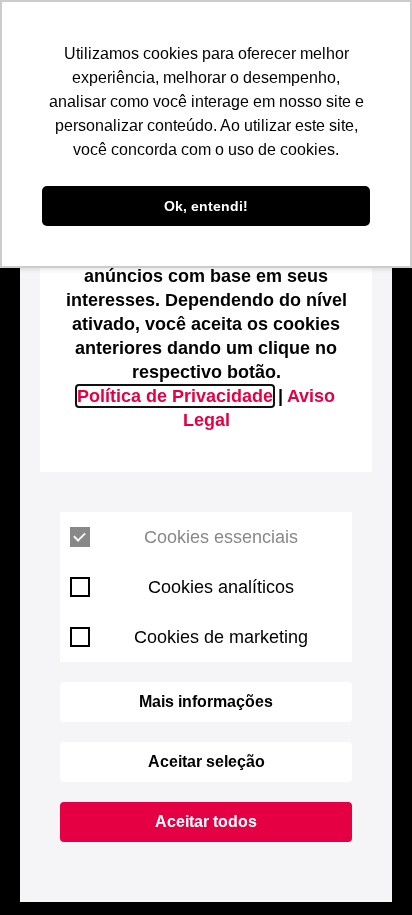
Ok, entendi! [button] (206, 206)
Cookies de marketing (221, 637)
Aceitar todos (206, 821)
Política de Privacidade (175, 396)
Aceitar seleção (206, 761)
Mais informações (206, 701)
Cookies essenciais (221, 537)
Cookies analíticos (221, 587)
